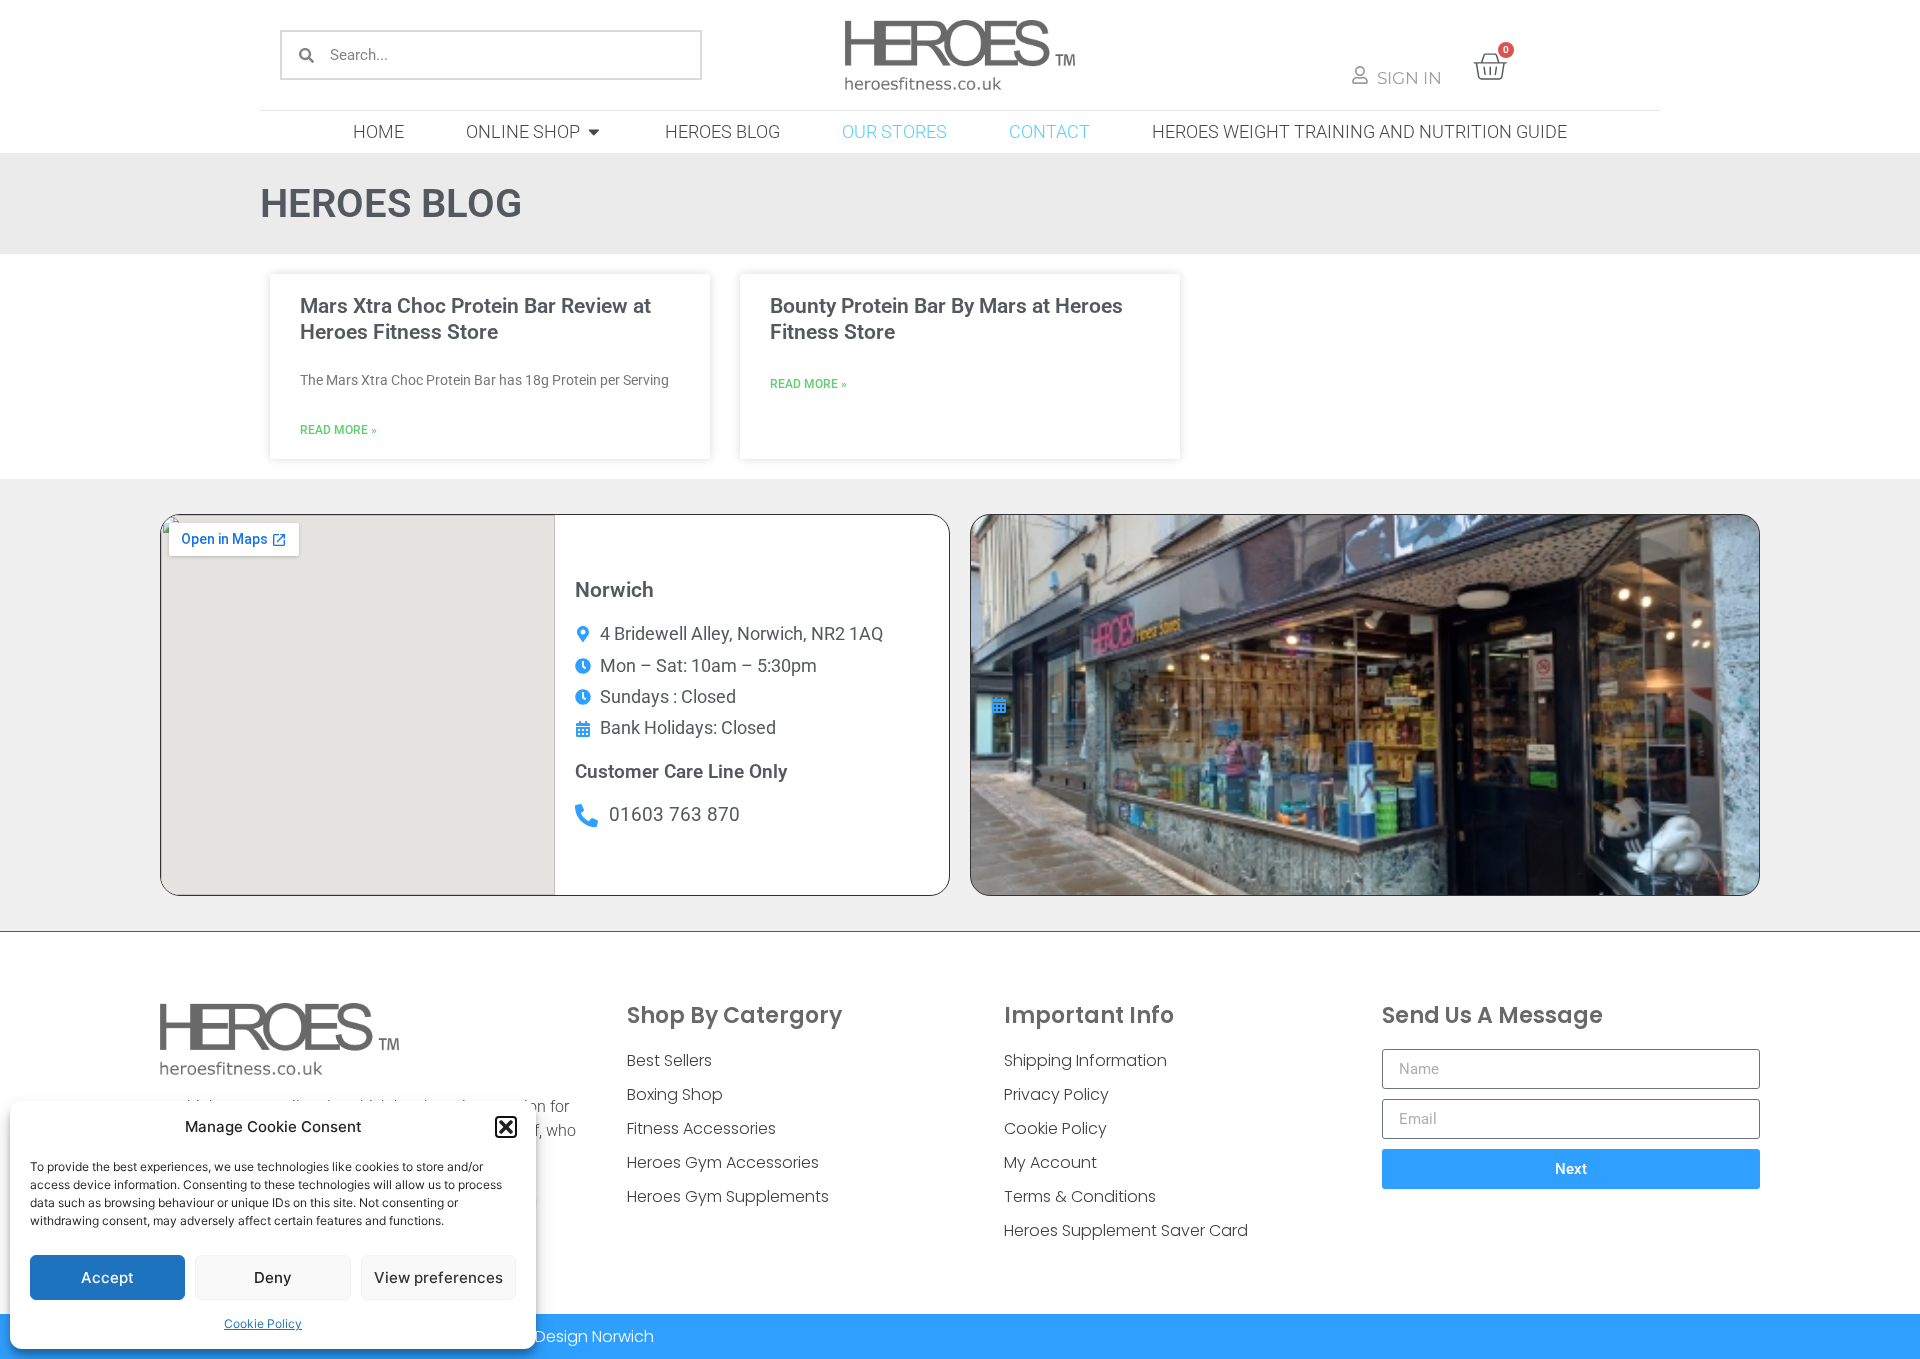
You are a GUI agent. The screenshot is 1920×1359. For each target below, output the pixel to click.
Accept (107, 1277)
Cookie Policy (263, 1323)
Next (1571, 1169)
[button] (506, 1127)
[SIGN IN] (1360, 75)
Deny (273, 1277)
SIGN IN (1409, 78)
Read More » (338, 430)
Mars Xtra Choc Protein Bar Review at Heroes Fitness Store (475, 318)
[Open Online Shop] (594, 132)
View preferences (438, 1277)
